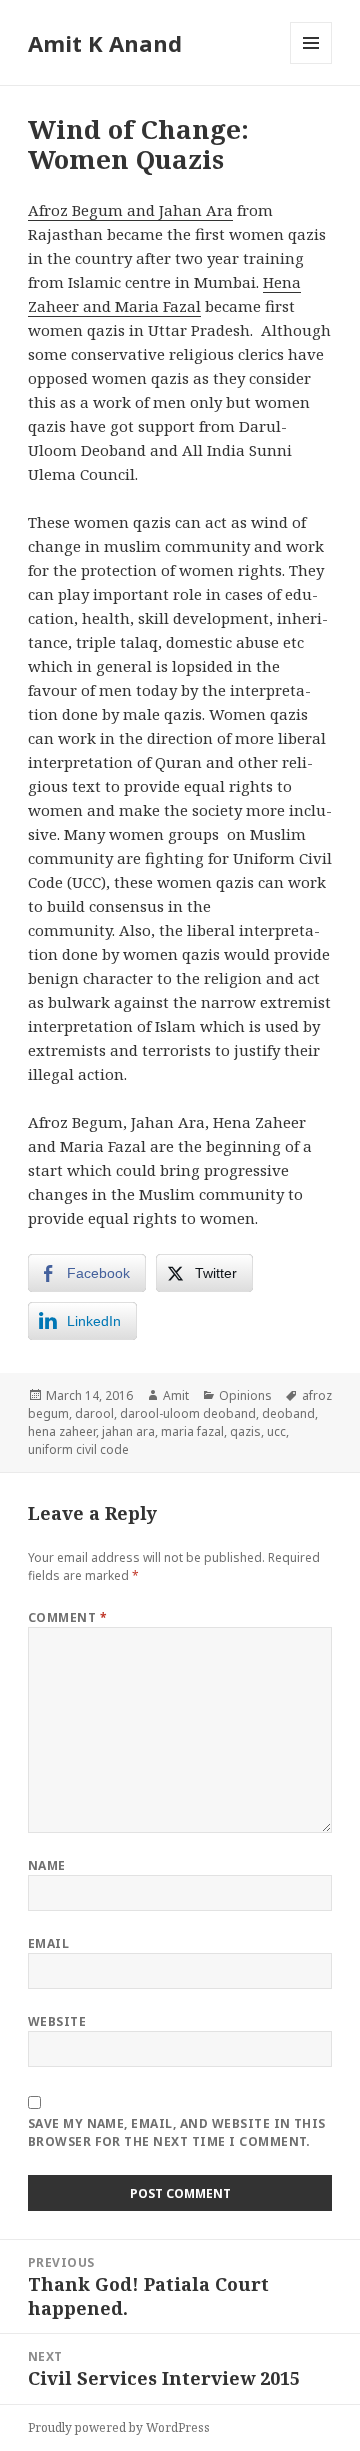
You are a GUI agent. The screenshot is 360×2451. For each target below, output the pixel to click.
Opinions (245, 1395)
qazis (245, 1431)
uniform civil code (78, 1449)
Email (48, 1943)
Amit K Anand (105, 43)
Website (57, 2021)
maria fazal (192, 1431)
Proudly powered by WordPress (119, 2427)
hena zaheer (62, 1431)
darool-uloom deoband (188, 1413)
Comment (67, 1617)
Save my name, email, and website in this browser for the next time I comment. (177, 2132)
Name (47, 1865)
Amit (176, 1395)
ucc (276, 1431)
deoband (288, 1413)
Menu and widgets (311, 63)
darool (94, 1413)
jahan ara (128, 1431)
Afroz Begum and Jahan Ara (130, 210)
